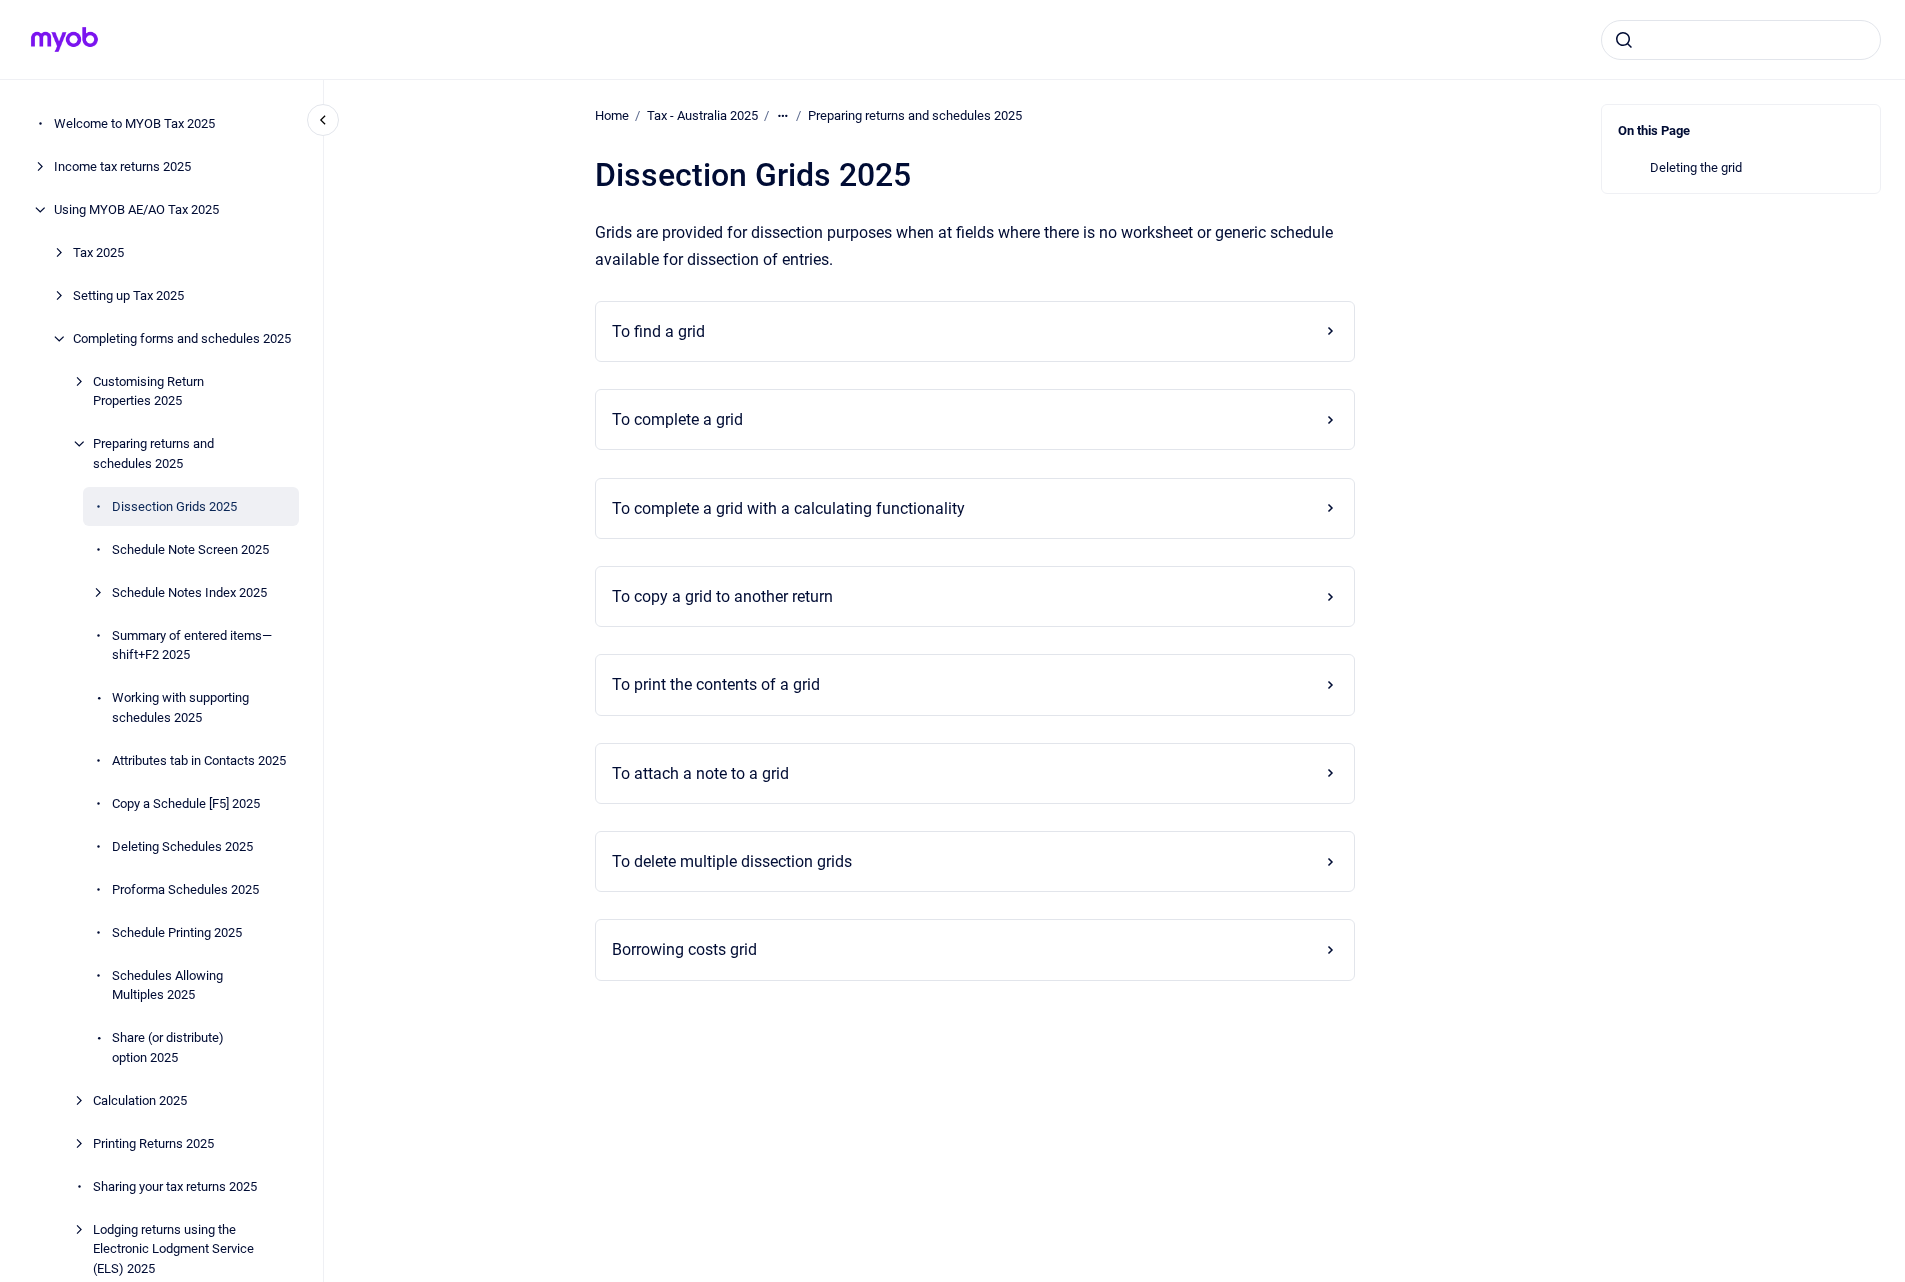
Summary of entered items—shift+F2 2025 (192, 645)
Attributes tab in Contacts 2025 (199, 760)
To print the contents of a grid (716, 684)
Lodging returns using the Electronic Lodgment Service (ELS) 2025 (173, 1249)
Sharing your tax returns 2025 (175, 1186)
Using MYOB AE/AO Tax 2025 (136, 209)
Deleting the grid (1696, 167)
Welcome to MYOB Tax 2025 (134, 123)
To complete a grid (677, 419)
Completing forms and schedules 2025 (182, 338)
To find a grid (658, 331)
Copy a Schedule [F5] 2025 (186, 803)
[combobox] (1741, 40)
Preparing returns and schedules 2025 (153, 453)
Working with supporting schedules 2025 (180, 707)
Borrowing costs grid (684, 949)
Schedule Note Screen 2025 (190, 549)
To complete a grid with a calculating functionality (788, 508)
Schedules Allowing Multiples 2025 (167, 985)
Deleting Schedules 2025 (182, 846)
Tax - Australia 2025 (702, 115)
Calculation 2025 (140, 1100)
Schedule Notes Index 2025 (189, 592)
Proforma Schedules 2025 (185, 889)
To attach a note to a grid (700, 773)
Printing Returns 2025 (153, 1143)
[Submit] (1624, 40)
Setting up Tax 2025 (128, 295)
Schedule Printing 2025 (177, 932)
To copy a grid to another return (722, 596)
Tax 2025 (98, 252)
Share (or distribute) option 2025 (168, 1047)
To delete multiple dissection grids (732, 861)
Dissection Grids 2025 (174, 506)
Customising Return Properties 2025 (148, 391)
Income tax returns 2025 (122, 166)
